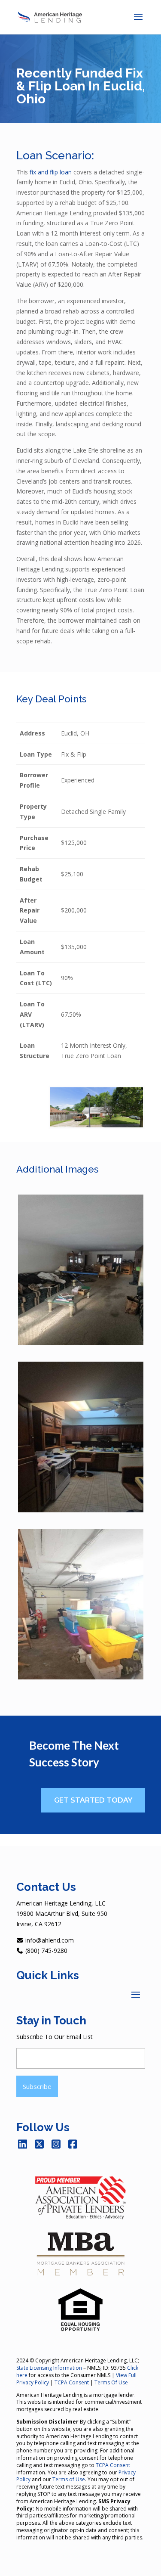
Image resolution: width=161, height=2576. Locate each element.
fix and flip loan (51, 172)
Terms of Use (69, 2479)
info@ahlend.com (49, 1940)
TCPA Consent (72, 2382)
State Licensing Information (49, 2368)
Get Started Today (93, 1800)
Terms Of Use (111, 2382)
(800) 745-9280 (46, 1951)
